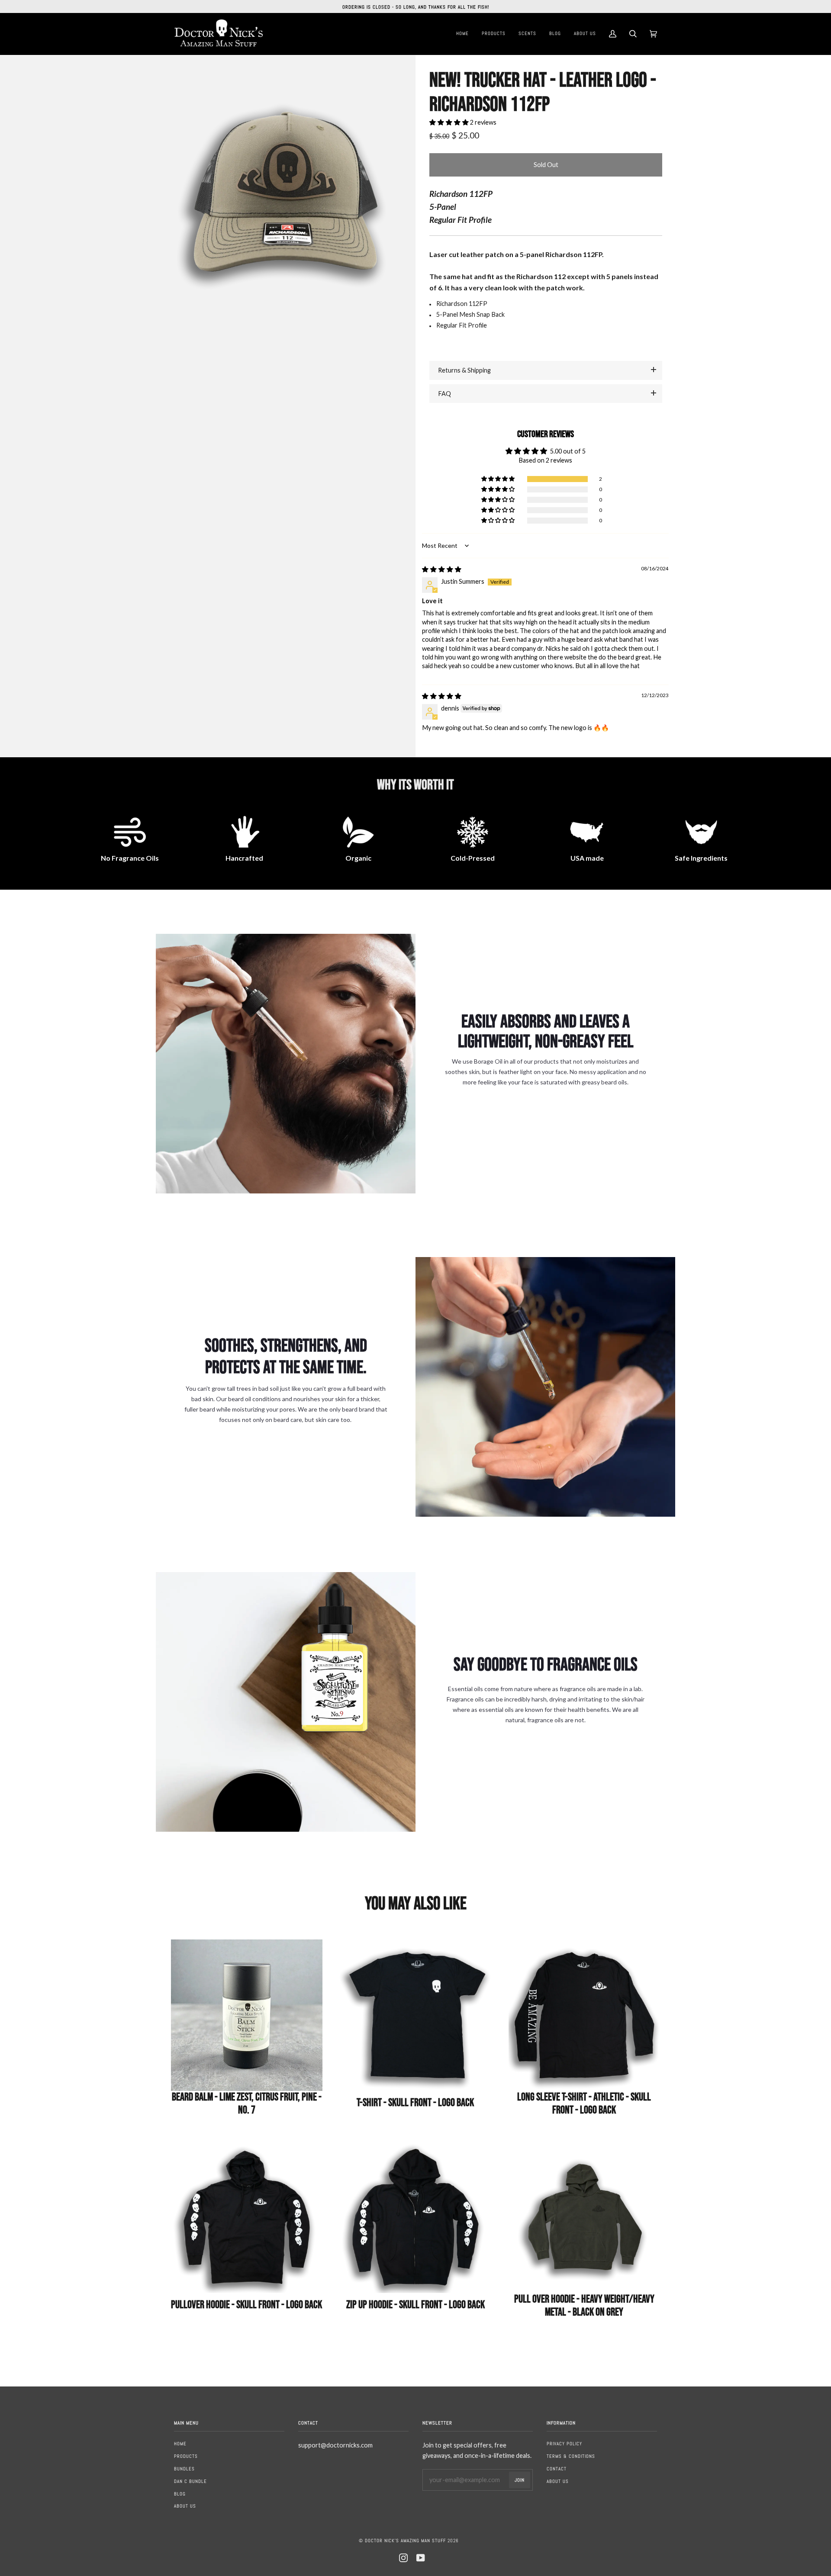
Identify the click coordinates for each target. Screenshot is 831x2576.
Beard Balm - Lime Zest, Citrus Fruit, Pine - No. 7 (247, 2104)
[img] (442, 569)
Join (520, 2480)
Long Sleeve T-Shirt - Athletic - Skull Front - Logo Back (584, 2104)
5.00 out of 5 (568, 451)
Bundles (184, 2469)
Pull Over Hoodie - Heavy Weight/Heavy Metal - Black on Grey (584, 2306)
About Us (185, 2506)
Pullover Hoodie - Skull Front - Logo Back (246, 2305)
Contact (557, 2469)
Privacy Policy (564, 2444)
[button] (450, 122)
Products (186, 2456)
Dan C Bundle (190, 2481)
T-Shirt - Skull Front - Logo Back (415, 2103)
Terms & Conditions (571, 2456)
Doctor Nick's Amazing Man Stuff (405, 2541)
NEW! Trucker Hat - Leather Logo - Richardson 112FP (543, 93)
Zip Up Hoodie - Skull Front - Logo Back (415, 2305)
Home (180, 2444)
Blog (180, 2494)
